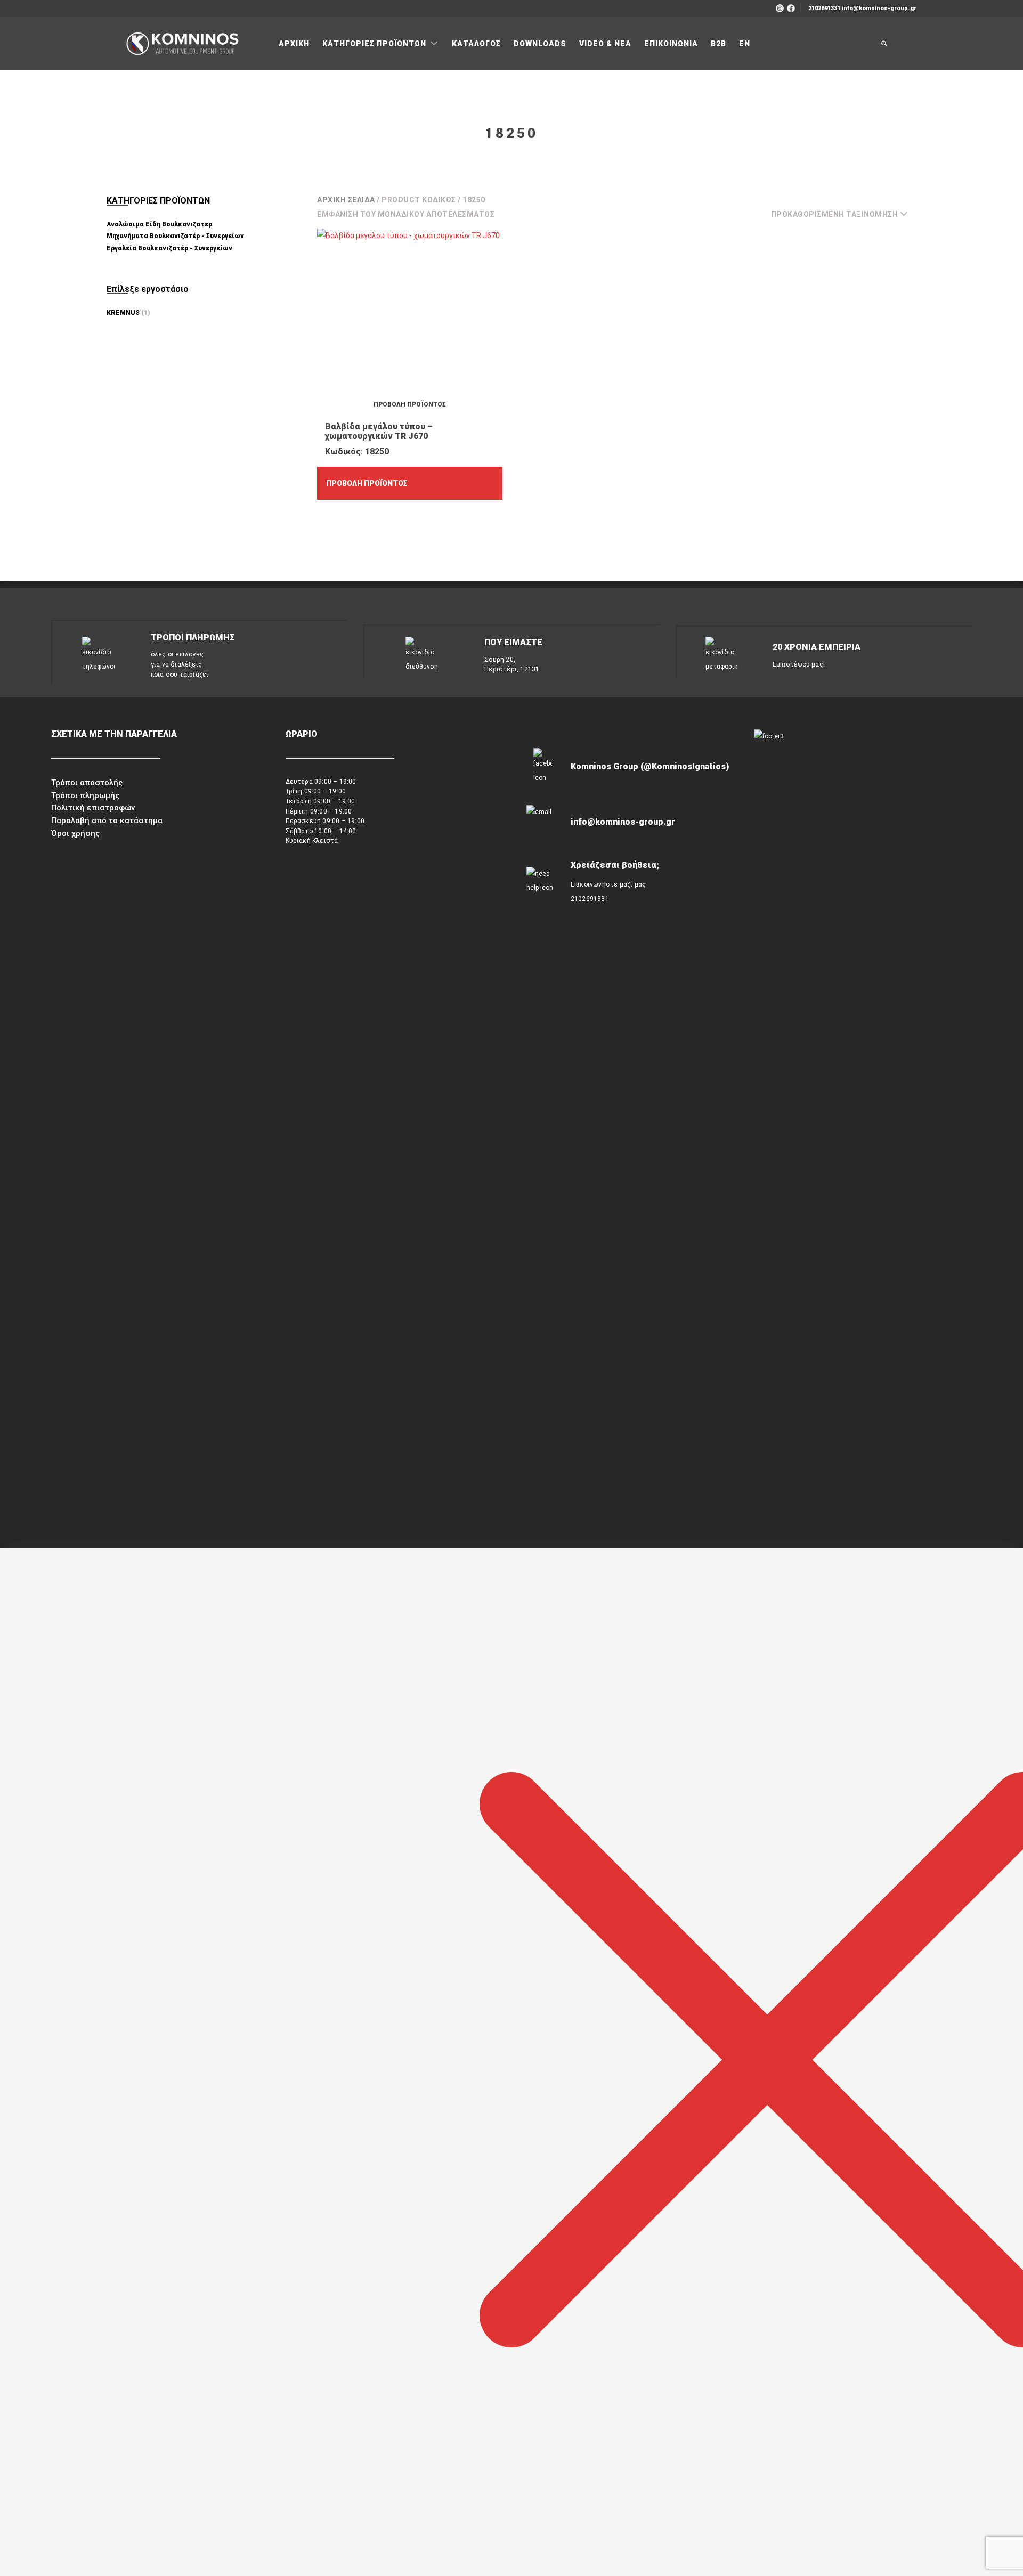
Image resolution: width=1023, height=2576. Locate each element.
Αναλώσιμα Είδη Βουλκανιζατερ (159, 224)
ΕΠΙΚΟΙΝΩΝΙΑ (671, 44)
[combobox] (844, 214)
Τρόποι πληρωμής (85, 795)
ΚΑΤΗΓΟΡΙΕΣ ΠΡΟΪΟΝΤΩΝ (375, 44)
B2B (718, 44)
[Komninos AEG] (181, 44)
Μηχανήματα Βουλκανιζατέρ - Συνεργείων (175, 236)
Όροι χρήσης (75, 833)
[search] (884, 44)
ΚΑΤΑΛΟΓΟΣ (476, 44)
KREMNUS (123, 313)
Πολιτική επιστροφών (93, 808)
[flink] (791, 7)
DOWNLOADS (540, 44)
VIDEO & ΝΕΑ (605, 44)
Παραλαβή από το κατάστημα (107, 820)
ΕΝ (745, 44)
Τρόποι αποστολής (87, 783)
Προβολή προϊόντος (367, 483)
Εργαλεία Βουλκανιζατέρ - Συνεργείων (169, 248)
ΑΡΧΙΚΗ (294, 44)
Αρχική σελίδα (346, 200)
